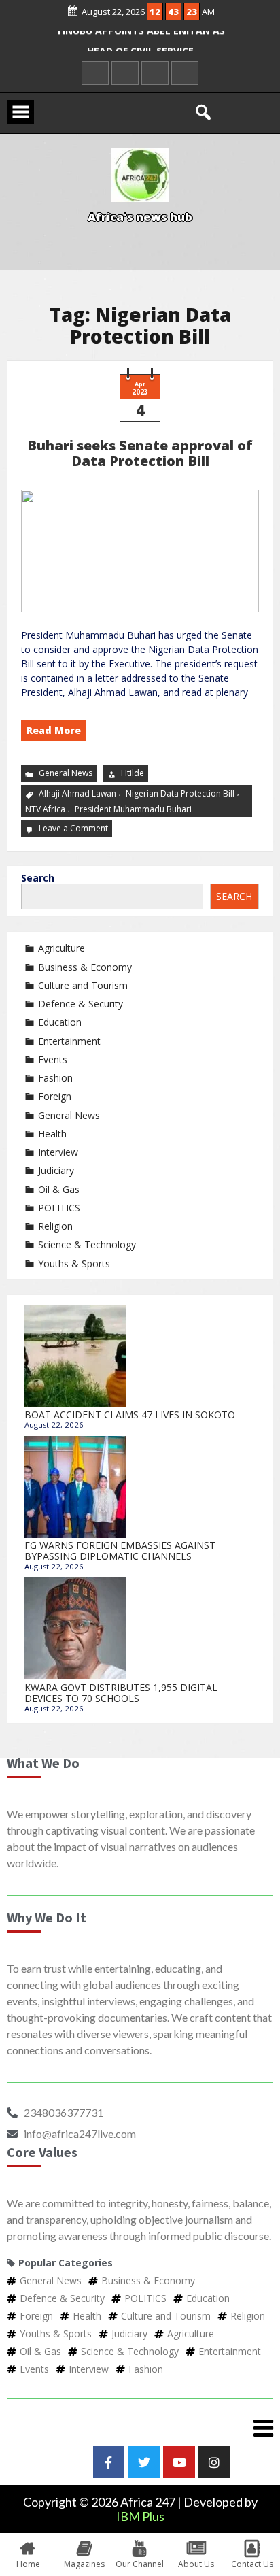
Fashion (55, 1078)
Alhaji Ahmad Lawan (77, 793)
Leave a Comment (75, 828)
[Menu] (140, 2428)
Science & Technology (87, 1244)
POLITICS (59, 1208)
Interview (58, 1152)
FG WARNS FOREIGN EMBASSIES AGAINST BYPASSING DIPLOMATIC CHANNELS (120, 1551)
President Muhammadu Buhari (133, 809)
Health (52, 1134)
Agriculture (62, 948)
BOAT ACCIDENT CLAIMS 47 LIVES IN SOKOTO (130, 1415)
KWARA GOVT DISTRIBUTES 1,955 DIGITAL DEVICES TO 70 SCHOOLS (121, 1693)
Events (53, 1059)
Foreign (55, 1096)
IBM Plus (140, 2516)
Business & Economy (85, 967)
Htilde (133, 773)
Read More (54, 730)
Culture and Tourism (83, 985)
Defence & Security (81, 1004)
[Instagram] (214, 2462)
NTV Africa (45, 809)
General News (66, 773)
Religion (55, 1226)
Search (38, 878)
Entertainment (69, 1041)
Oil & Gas (59, 1189)
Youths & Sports (74, 1264)
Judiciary (56, 1170)
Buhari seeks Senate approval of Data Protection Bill (140, 453)
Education (60, 1022)
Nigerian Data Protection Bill (180, 793)
